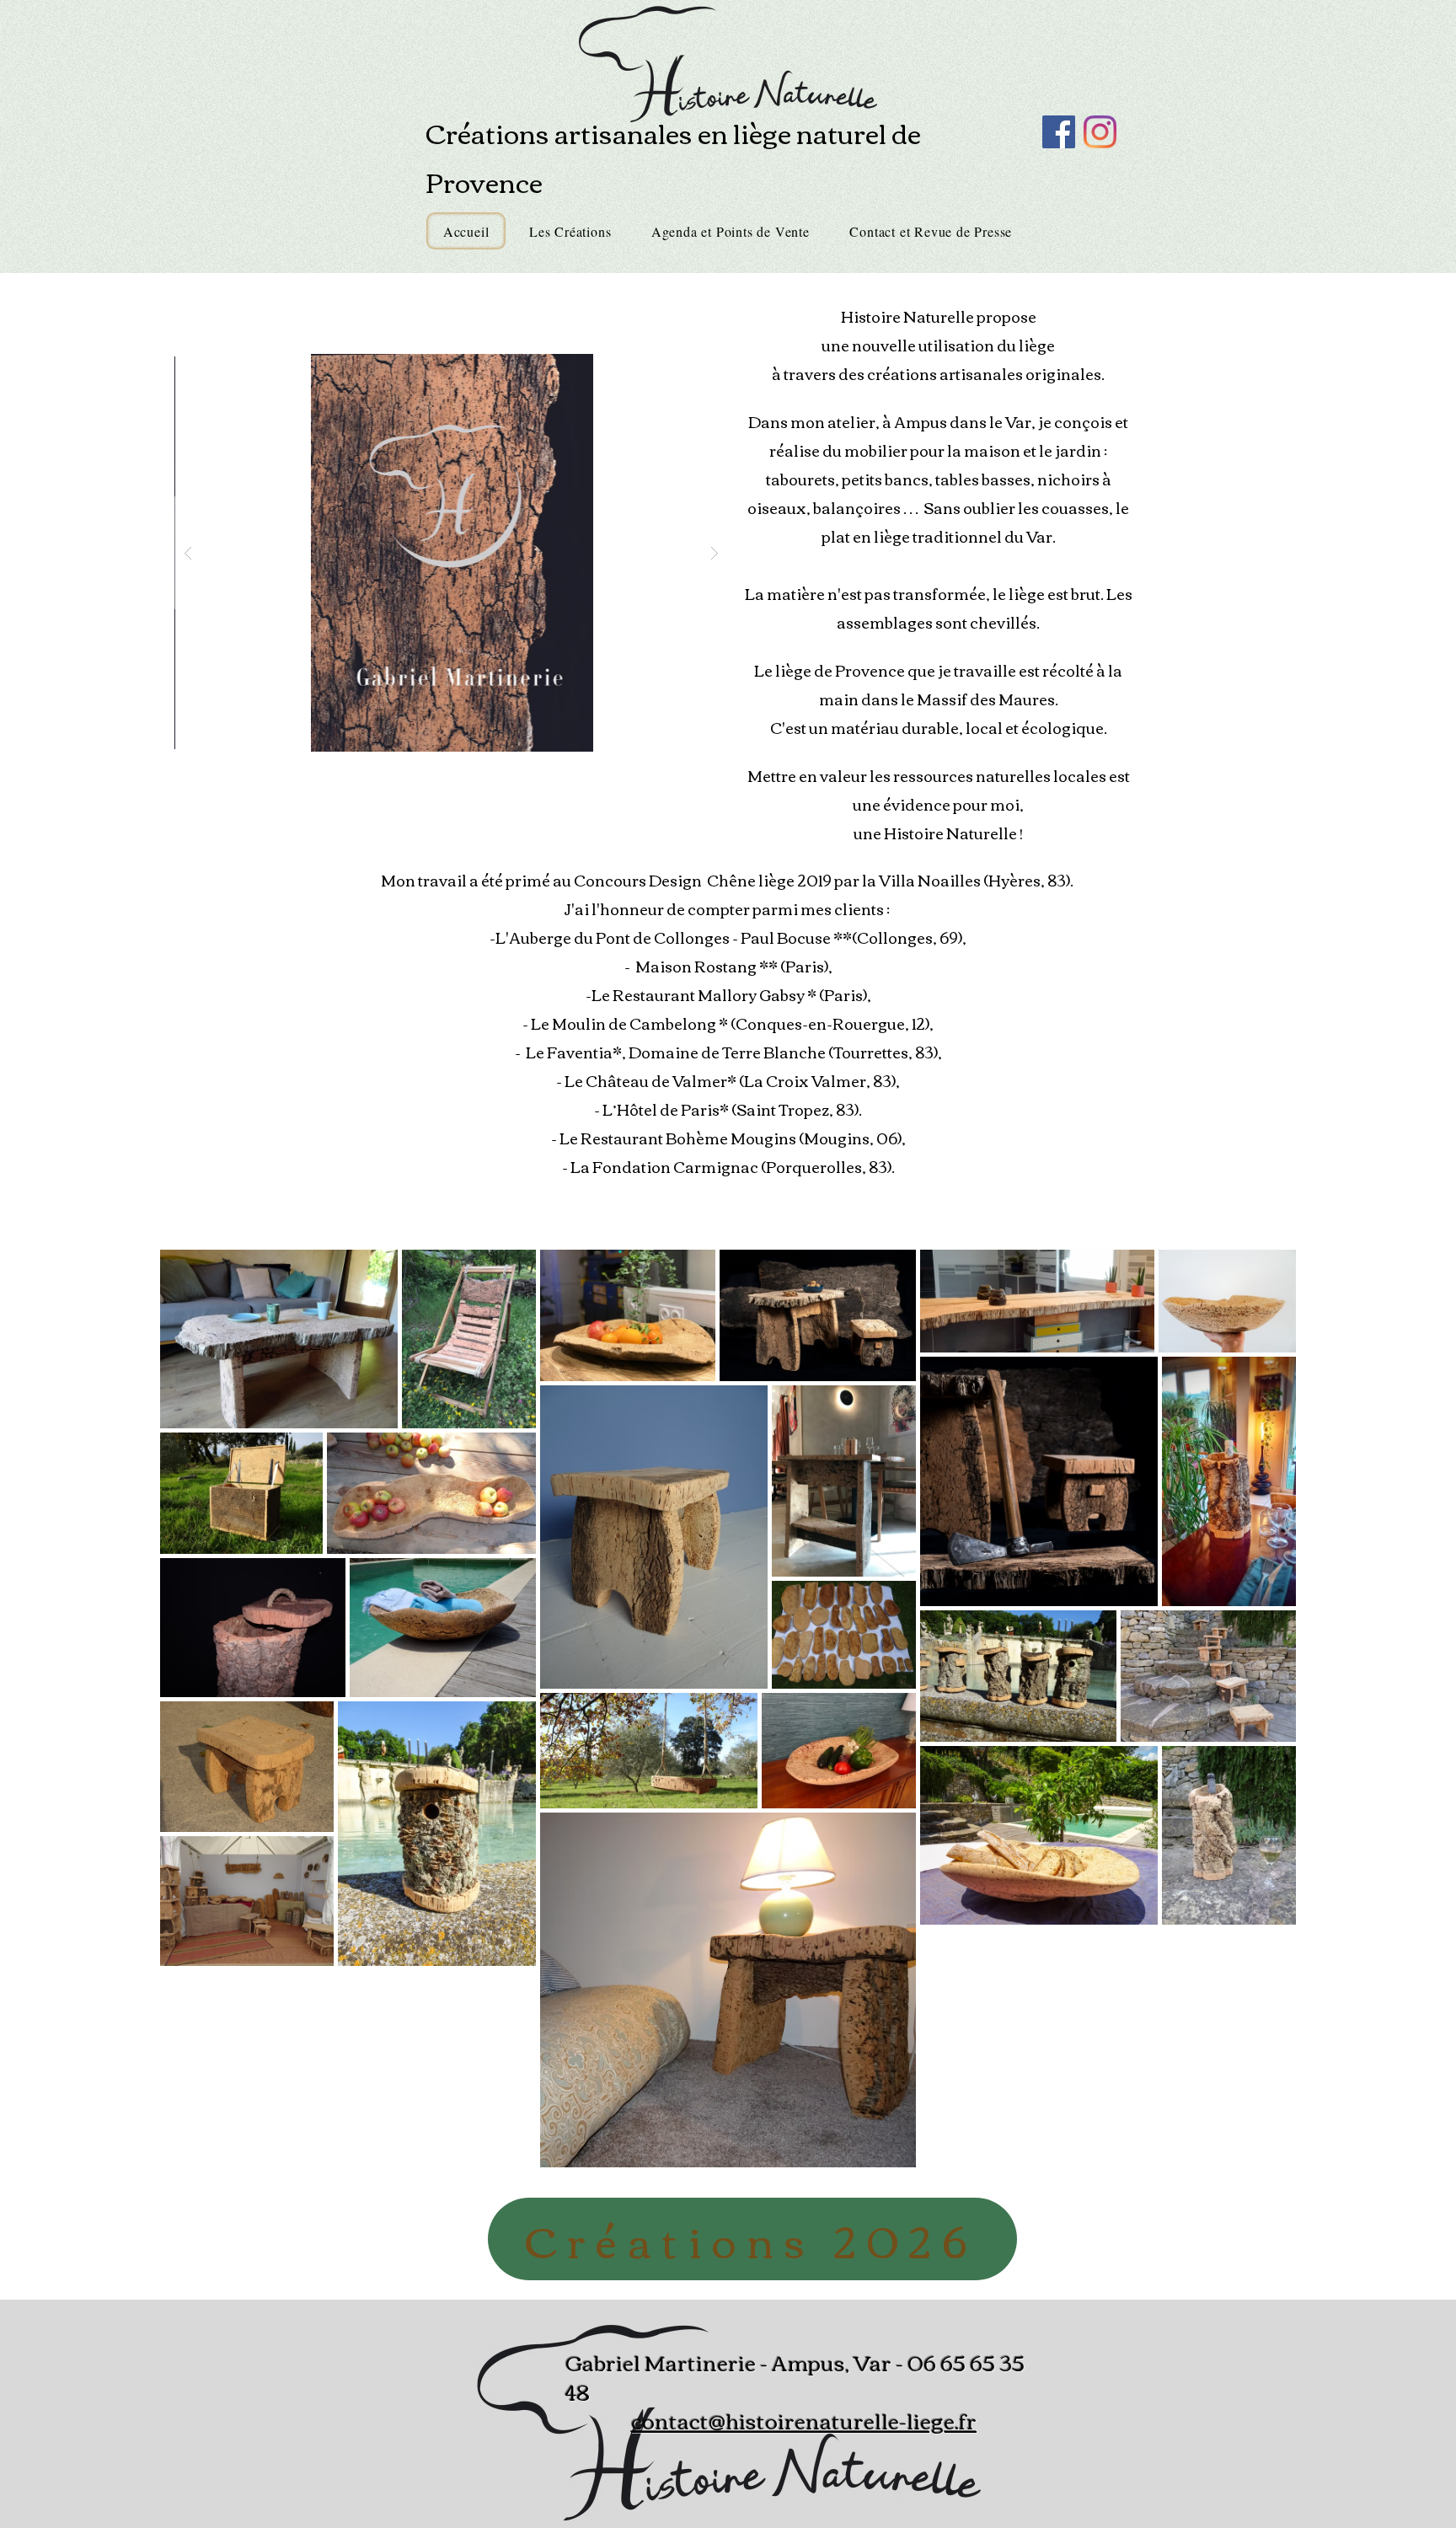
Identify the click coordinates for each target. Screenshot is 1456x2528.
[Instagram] (1100, 132)
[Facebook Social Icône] (1059, 132)
